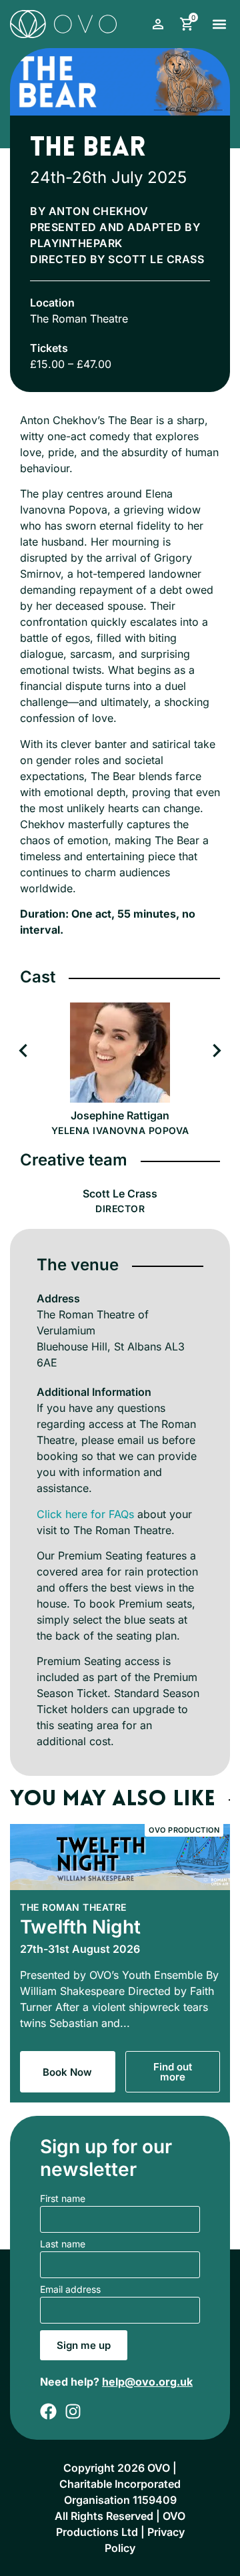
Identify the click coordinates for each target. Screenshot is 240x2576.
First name (63, 2199)
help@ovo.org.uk (147, 2382)
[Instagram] (73, 2411)
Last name (63, 2244)
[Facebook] (48, 2411)
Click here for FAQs (85, 1514)
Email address (70, 2290)
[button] (219, 24)
